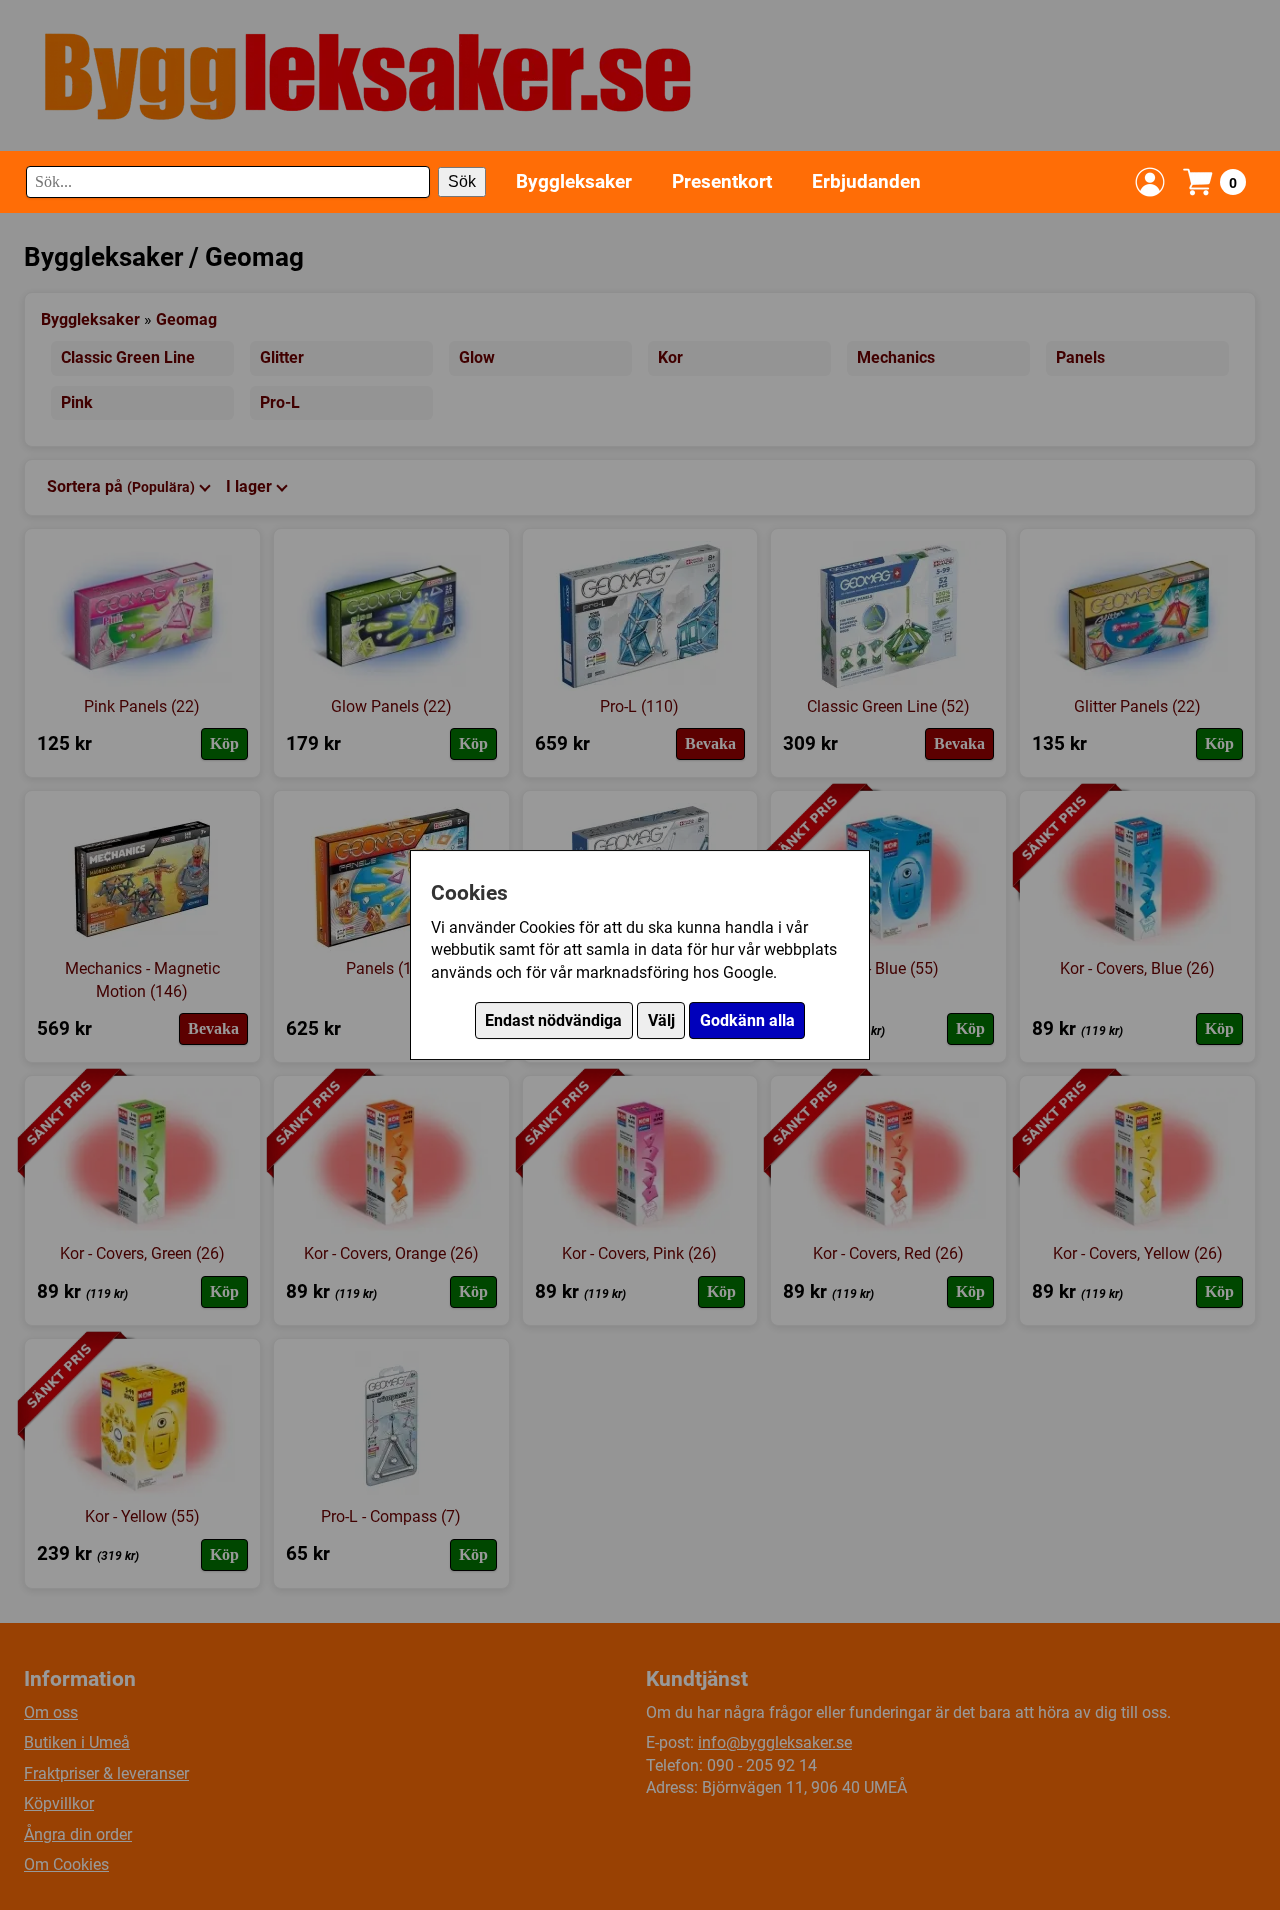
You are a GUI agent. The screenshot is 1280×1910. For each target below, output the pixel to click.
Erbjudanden (866, 181)
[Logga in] (1150, 182)
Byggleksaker (574, 181)
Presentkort (722, 181)
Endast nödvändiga (553, 1020)
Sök (462, 181)
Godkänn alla (747, 1020)
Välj (661, 1020)
